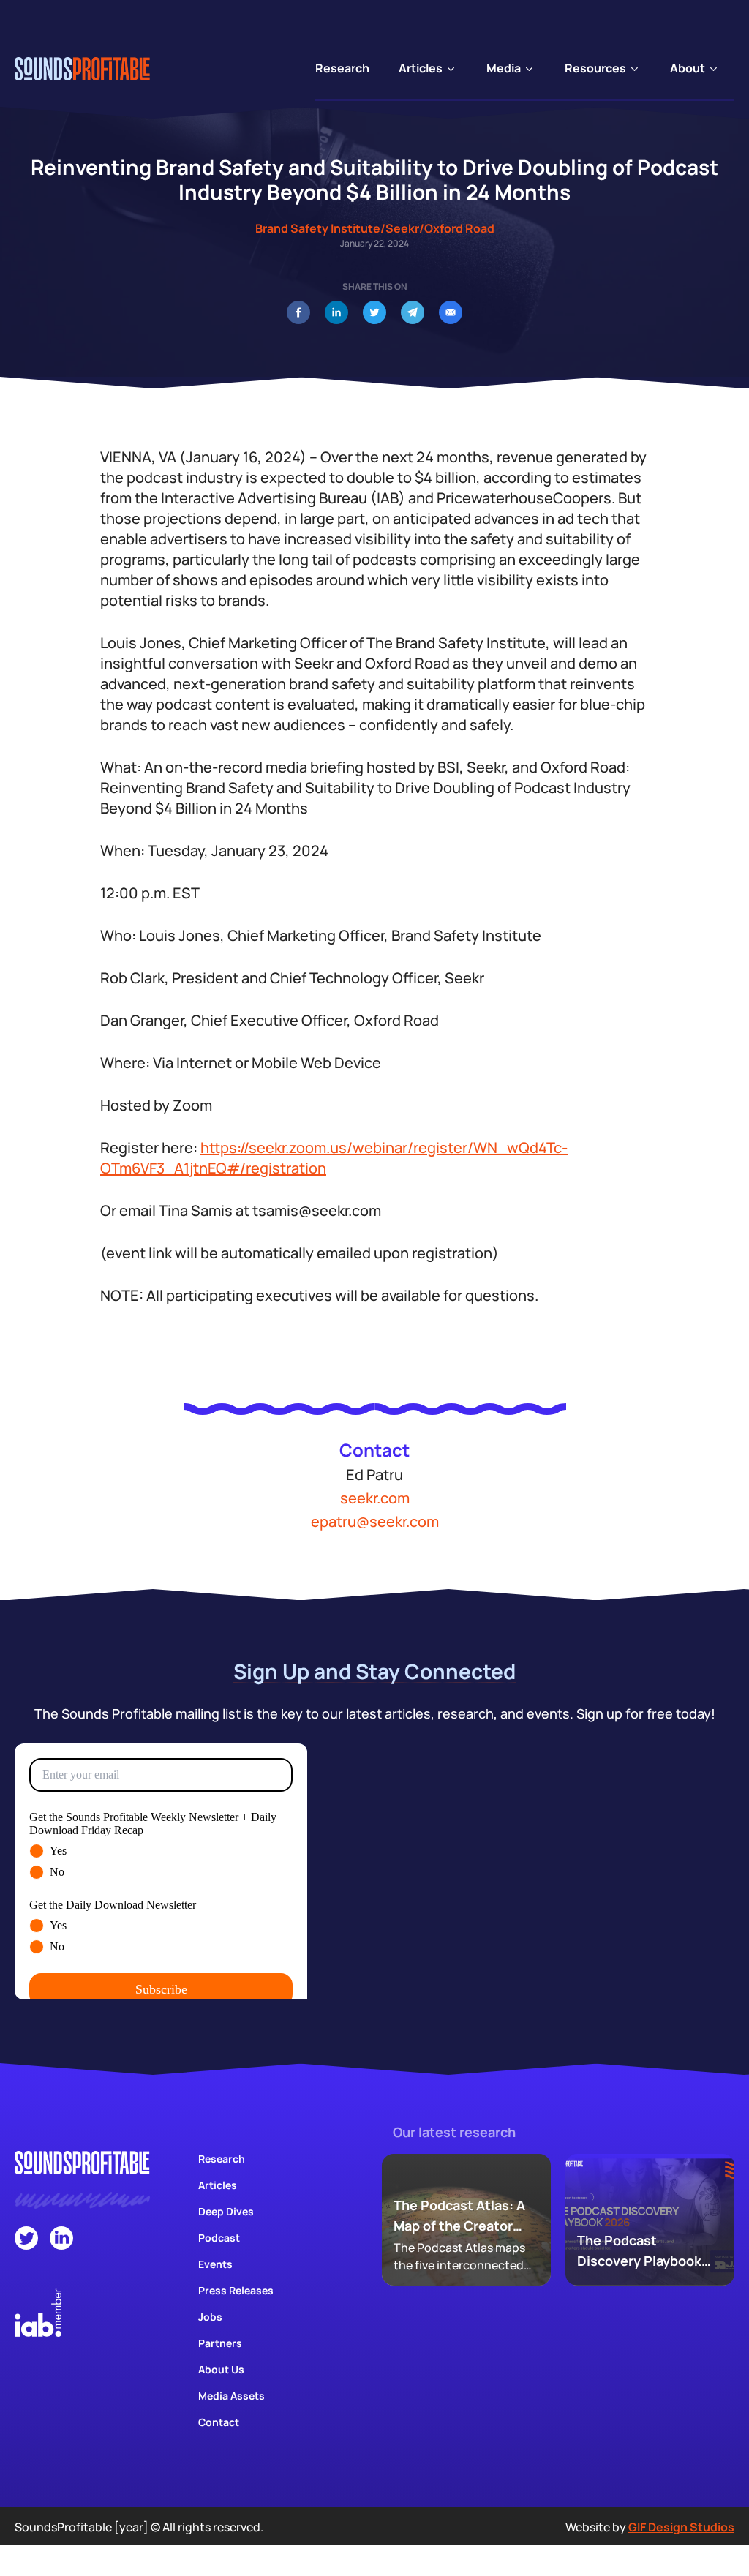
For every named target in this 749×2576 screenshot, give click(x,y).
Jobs (210, 2317)
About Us (221, 2369)
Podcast (219, 2238)
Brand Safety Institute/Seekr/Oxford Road (375, 228)
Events (215, 2264)
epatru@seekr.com (375, 1521)
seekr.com (375, 1498)
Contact (219, 2422)
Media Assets (232, 2396)
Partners (220, 2343)
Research (222, 2159)
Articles (218, 2185)
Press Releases (236, 2290)
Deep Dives (226, 2211)
